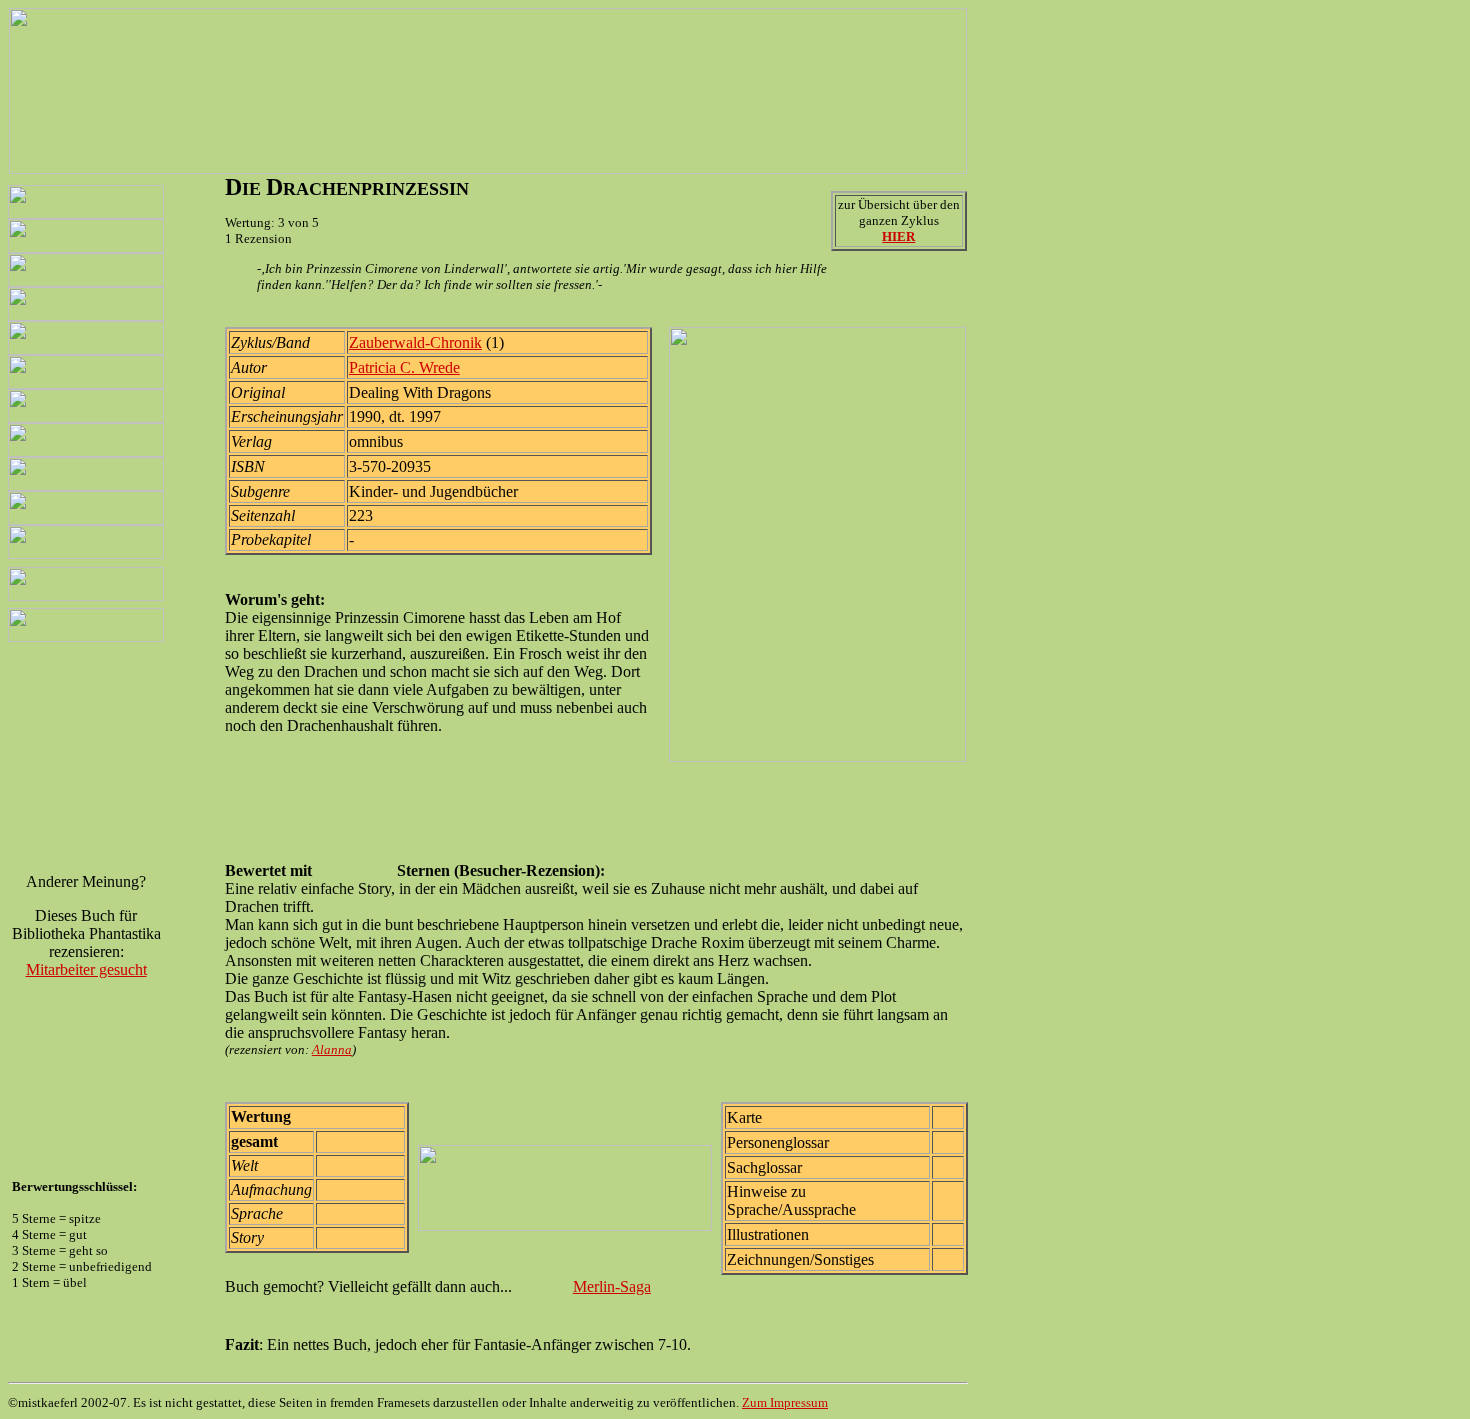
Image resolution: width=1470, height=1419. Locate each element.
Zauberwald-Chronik (415, 342)
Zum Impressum (785, 1402)
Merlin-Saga (612, 1286)
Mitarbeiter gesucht (86, 969)
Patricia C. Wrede (404, 367)
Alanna (332, 1049)
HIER (898, 236)
